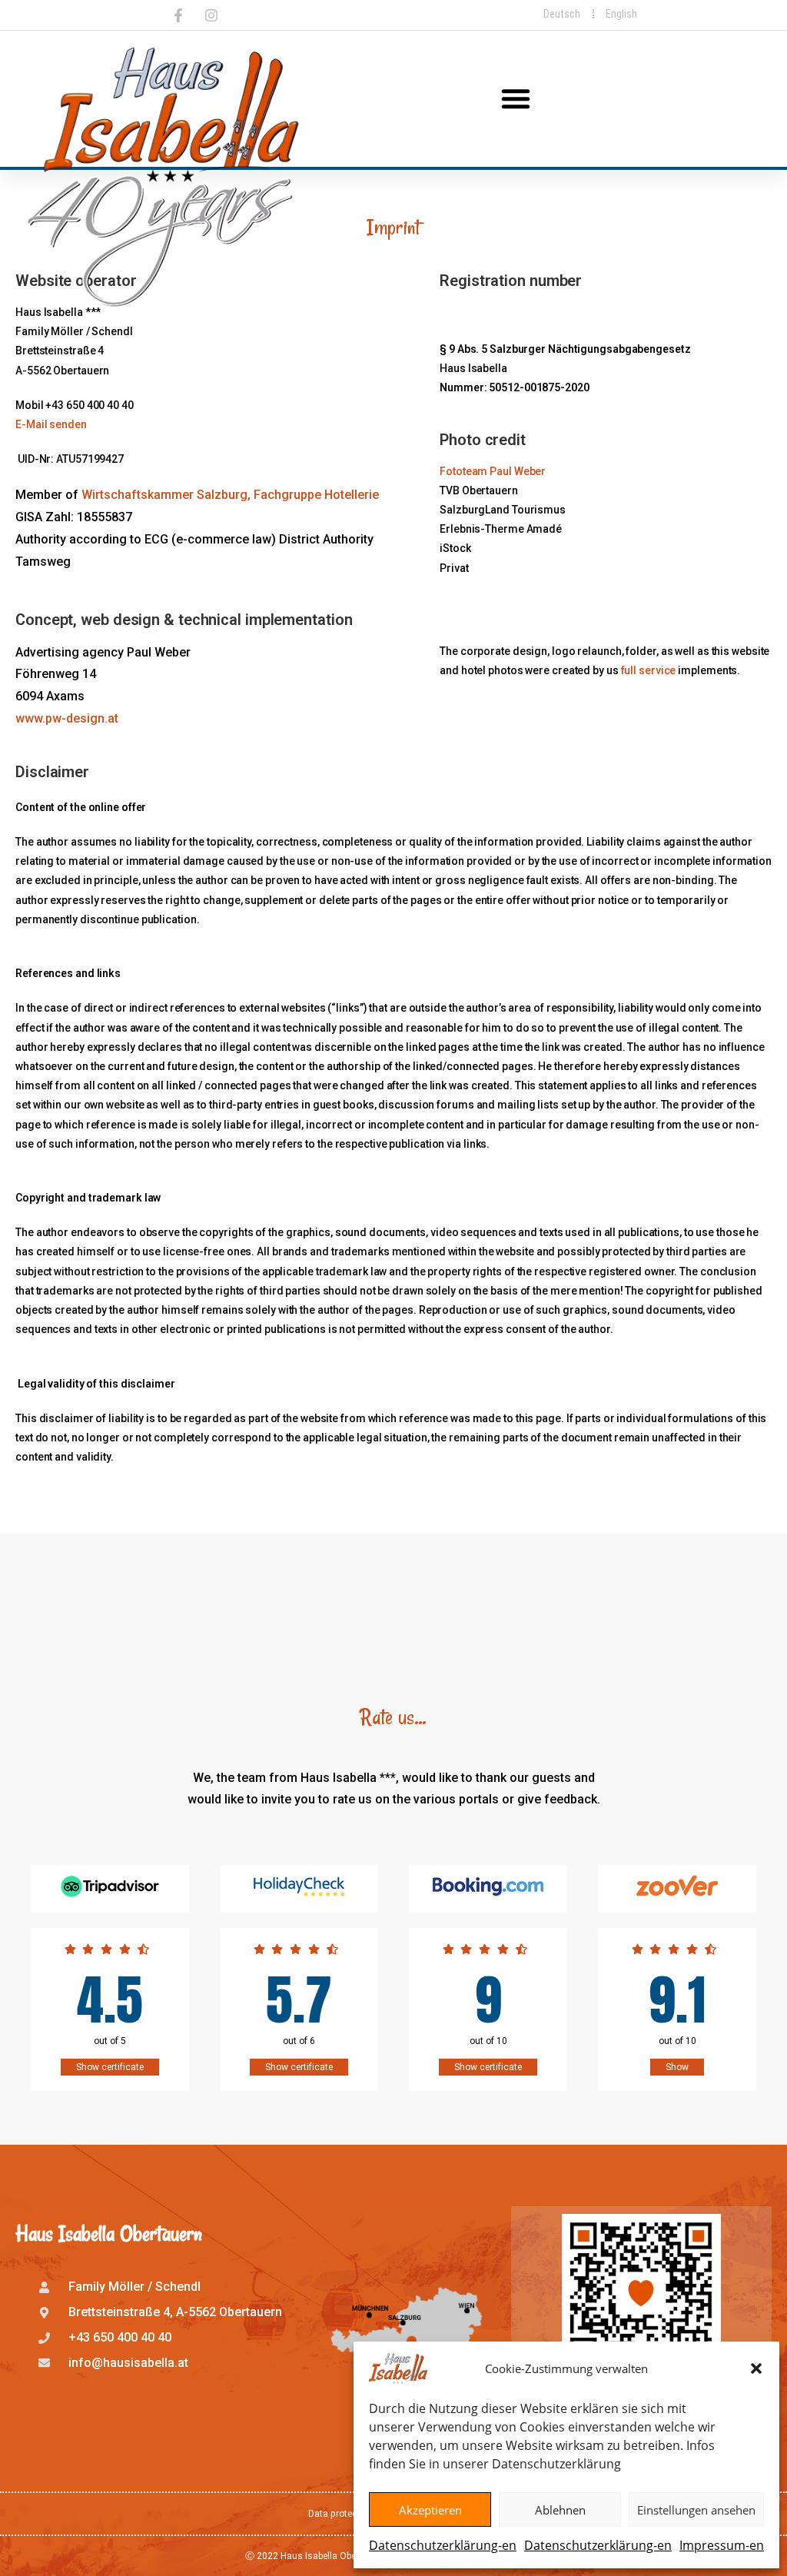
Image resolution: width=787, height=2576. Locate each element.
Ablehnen (560, 2510)
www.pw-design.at (67, 718)
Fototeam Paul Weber (493, 471)
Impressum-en (722, 2545)
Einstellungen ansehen (696, 2510)
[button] (756, 2368)
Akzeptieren (430, 2510)
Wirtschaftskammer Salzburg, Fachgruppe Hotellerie (230, 495)
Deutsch (562, 14)
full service (649, 670)
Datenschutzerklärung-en (443, 2545)
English (621, 14)
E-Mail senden (51, 424)
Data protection (341, 2514)
